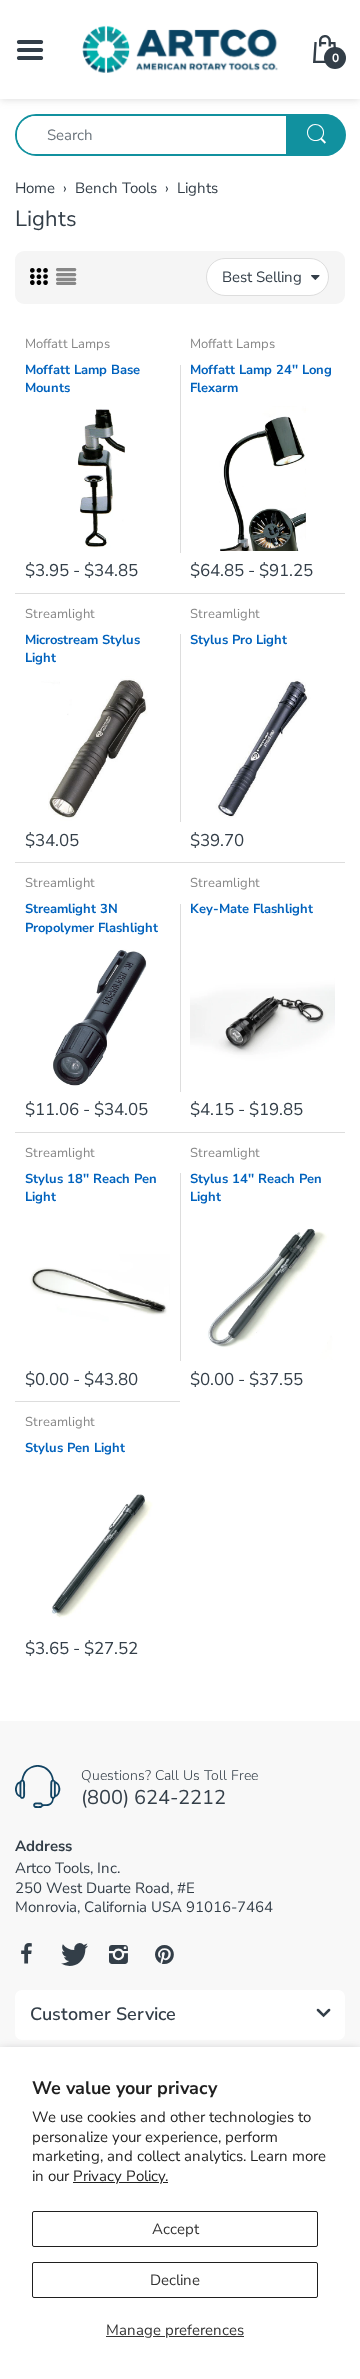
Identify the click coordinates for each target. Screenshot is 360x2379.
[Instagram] (118, 1954)
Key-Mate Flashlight (251, 909)
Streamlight (60, 614)
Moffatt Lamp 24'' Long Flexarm (261, 379)
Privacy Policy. (120, 2176)
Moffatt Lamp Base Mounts (82, 379)
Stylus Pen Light (75, 1448)
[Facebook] (26, 1954)
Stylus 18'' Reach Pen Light (91, 1188)
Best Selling (262, 277)
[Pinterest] (164, 1954)
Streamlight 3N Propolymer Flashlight (91, 918)
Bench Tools (116, 188)
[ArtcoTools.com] (180, 48)
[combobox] (180, 135)
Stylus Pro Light (238, 640)
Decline (175, 2280)
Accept (175, 2229)
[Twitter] (72, 1954)
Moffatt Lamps (67, 344)
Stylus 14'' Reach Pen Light (256, 1188)
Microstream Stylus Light (82, 649)
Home (35, 188)
